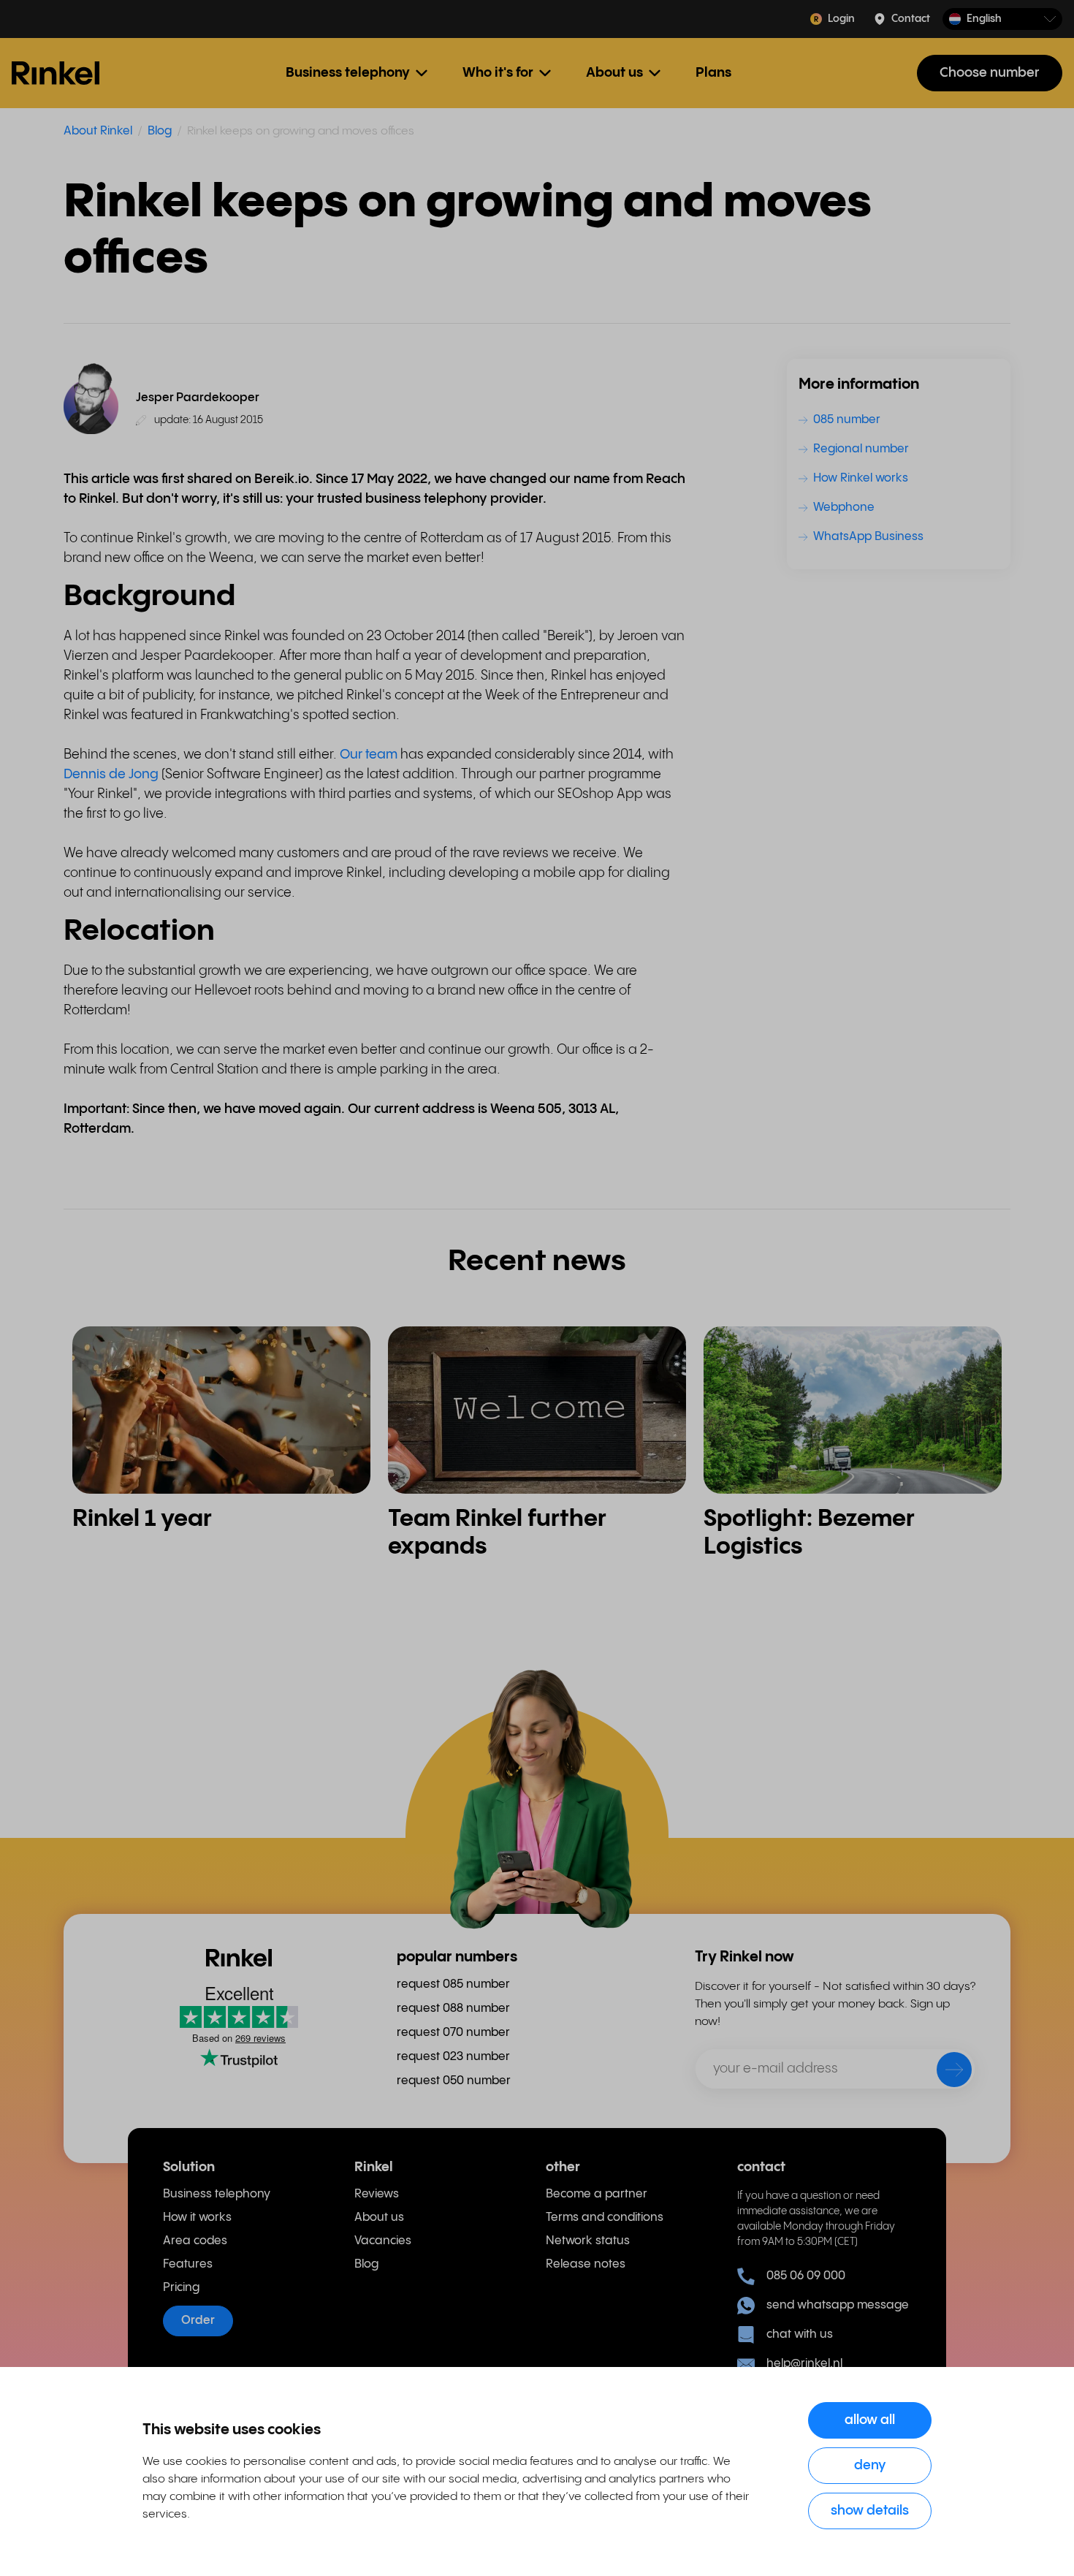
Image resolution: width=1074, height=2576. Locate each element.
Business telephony (217, 2194)
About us (379, 2218)
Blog (160, 131)
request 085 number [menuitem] (453, 1984)
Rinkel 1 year (142, 1519)
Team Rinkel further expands (497, 1533)
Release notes (586, 2264)
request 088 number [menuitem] (453, 2009)
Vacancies (383, 2241)
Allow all (870, 2420)
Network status (588, 2241)
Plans (713, 73)
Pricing (181, 2288)
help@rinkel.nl (804, 2364)
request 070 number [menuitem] (453, 2033)
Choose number (990, 73)
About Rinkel (98, 131)
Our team (369, 755)
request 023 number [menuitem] (453, 2057)
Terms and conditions (605, 2218)
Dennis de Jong (111, 774)
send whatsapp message (838, 2305)
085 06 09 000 (806, 2276)
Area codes (195, 2241)
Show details (870, 2511)
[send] (945, 2072)
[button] (1002, 19)
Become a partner (597, 2194)
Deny (870, 2465)
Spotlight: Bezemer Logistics (809, 1533)
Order (198, 2321)
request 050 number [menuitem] (454, 2081)
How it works (197, 2218)
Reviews (377, 2194)
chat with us (800, 2334)
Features (188, 2264)
